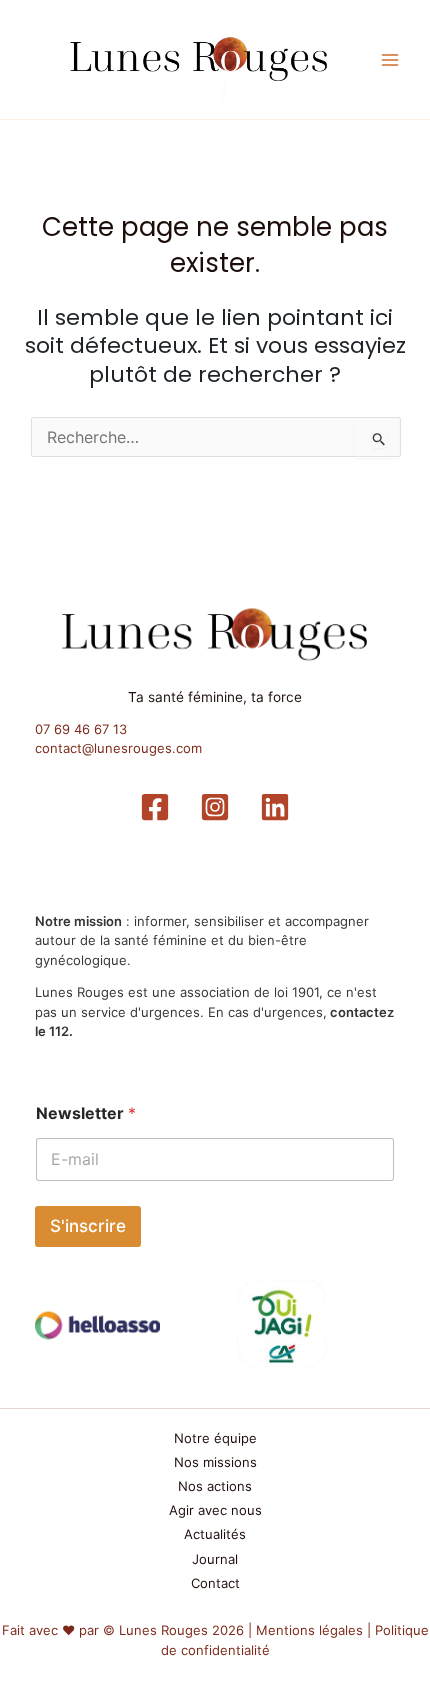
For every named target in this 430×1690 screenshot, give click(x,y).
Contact (215, 1583)
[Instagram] (215, 807)
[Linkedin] (275, 807)
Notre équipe (215, 1438)
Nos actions (215, 1486)
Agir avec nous (215, 1510)
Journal (215, 1559)
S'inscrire (88, 1226)
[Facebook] (155, 807)
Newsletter (86, 1113)
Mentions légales (309, 1630)
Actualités (215, 1534)
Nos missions (215, 1462)
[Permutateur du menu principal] (391, 60)
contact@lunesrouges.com (118, 748)
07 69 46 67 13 (81, 729)
